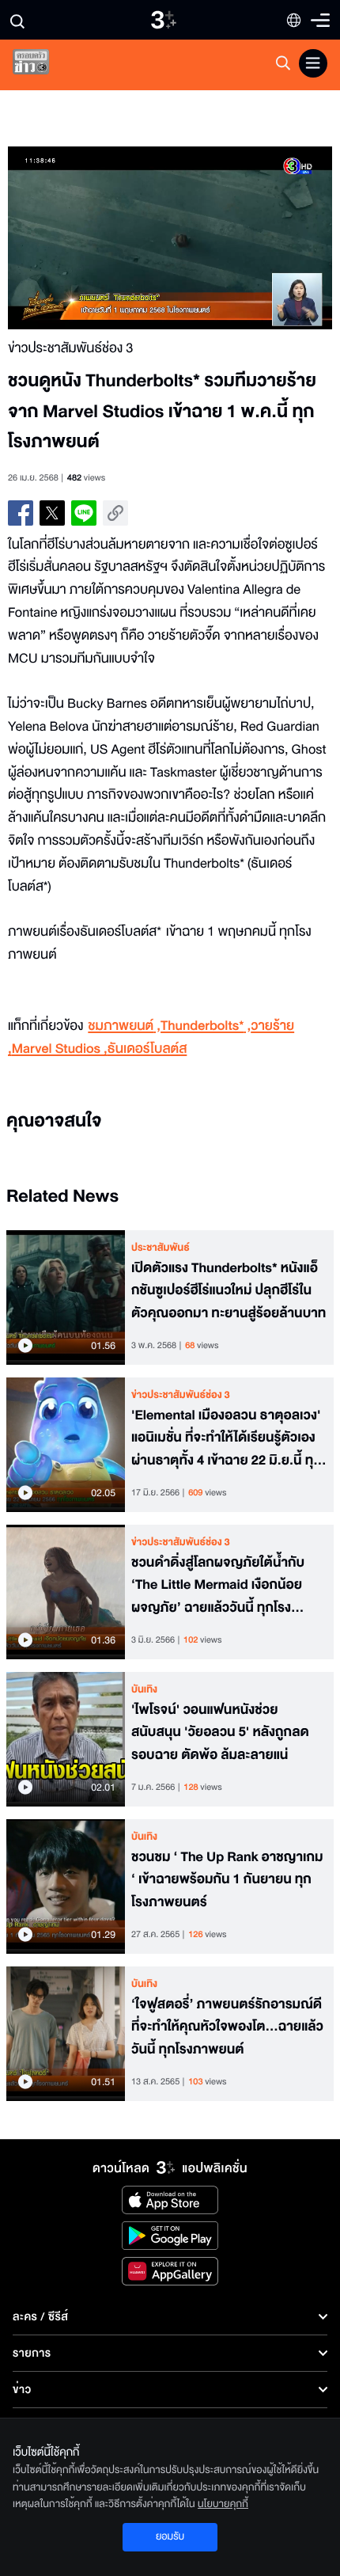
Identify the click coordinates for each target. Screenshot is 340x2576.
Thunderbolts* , (206, 1026)
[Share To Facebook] (21, 513)
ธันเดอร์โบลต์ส (147, 1049)
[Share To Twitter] (52, 513)
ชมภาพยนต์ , (124, 1026)
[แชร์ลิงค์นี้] (115, 513)
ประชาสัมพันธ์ (161, 1248)
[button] (89, 238)
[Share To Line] (84, 513)
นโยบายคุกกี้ (223, 2504)
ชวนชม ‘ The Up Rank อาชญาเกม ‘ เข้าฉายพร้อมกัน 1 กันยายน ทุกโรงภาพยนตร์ (227, 1880)
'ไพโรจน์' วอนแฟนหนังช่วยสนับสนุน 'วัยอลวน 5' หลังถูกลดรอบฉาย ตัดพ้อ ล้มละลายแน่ (220, 1733)
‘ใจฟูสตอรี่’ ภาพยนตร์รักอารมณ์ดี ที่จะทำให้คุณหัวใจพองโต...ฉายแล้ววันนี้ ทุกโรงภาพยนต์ (227, 2027)
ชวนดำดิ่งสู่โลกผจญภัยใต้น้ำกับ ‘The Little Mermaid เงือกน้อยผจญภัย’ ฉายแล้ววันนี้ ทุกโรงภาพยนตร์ (218, 1586)
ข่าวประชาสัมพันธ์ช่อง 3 (181, 1395)
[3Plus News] (44, 65)
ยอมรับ (170, 2536)
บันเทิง (144, 1689)
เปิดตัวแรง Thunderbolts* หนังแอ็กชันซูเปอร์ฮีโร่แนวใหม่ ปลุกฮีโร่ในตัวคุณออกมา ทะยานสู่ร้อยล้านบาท (229, 1291)
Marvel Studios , (60, 1049)
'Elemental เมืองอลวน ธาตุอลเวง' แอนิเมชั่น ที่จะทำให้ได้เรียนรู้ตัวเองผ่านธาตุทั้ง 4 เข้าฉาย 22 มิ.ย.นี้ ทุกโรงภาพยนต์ (227, 1438)
